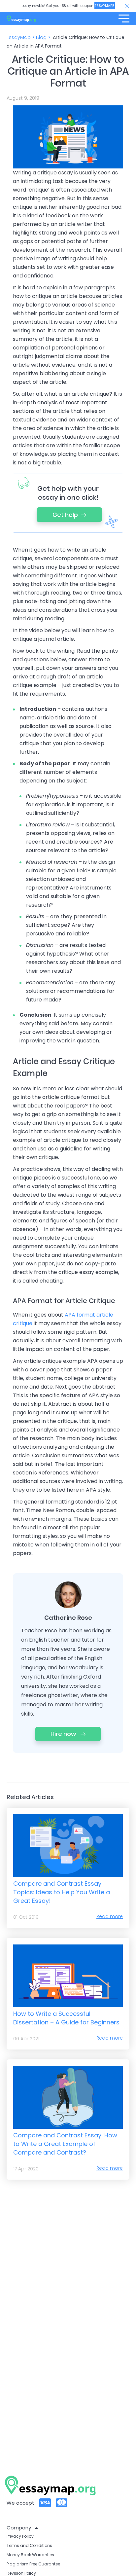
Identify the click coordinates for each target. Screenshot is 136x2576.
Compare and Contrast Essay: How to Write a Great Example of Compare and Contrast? (65, 2144)
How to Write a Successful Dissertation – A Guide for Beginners (66, 2018)
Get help (65, 515)
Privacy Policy (20, 2536)
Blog (41, 37)
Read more (110, 1916)
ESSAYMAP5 (105, 6)
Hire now (64, 1734)
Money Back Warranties (30, 2555)
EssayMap (19, 37)
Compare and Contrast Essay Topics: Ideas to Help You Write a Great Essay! (62, 1892)
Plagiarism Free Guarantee (33, 2564)
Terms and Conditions (29, 2545)
